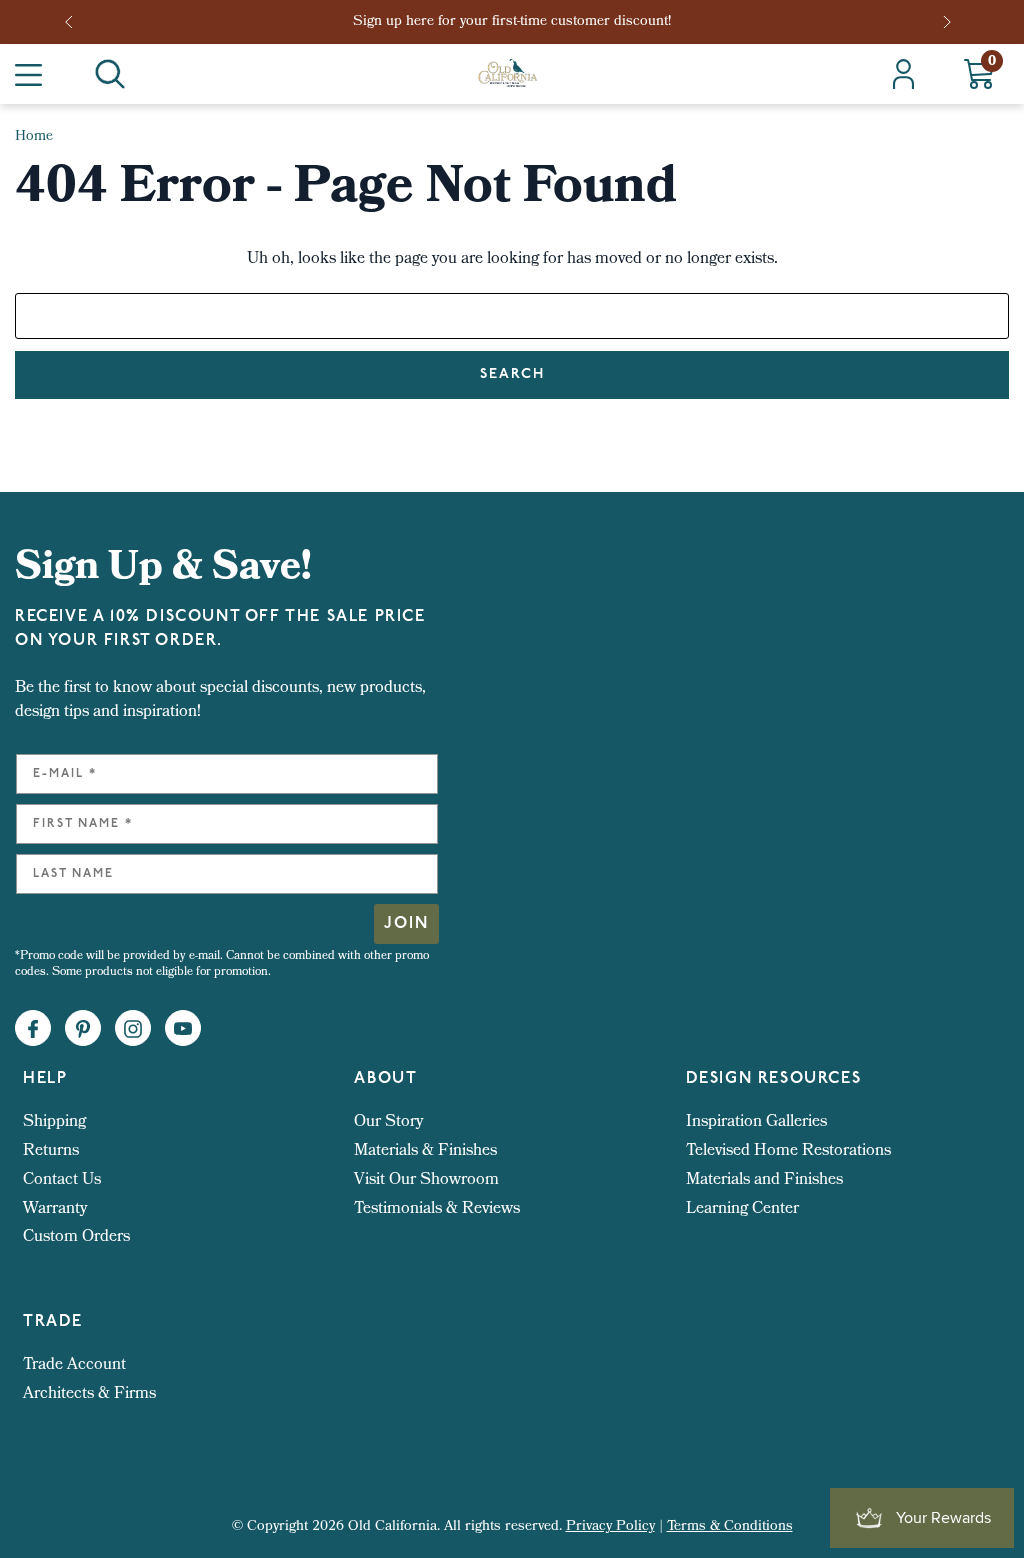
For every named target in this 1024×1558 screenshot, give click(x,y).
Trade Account (74, 1365)
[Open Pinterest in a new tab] (83, 1029)
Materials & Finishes (425, 1151)
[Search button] (110, 74)
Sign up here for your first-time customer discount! (512, 22)
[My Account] (903, 74)
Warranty (55, 1209)
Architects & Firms (89, 1394)
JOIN (406, 924)
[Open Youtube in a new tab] (183, 1029)
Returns (51, 1151)
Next (949, 22)
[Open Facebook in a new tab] (33, 1029)
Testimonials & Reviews (437, 1209)
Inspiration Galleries (756, 1122)
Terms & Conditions (730, 1527)
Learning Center (742, 1209)
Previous (75, 22)
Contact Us (62, 1180)
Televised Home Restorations (788, 1151)
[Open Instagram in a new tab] (133, 1029)
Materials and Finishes (764, 1180)
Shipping (54, 1122)
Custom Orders (76, 1237)
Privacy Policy (610, 1527)
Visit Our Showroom (426, 1180)
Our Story (388, 1122)
